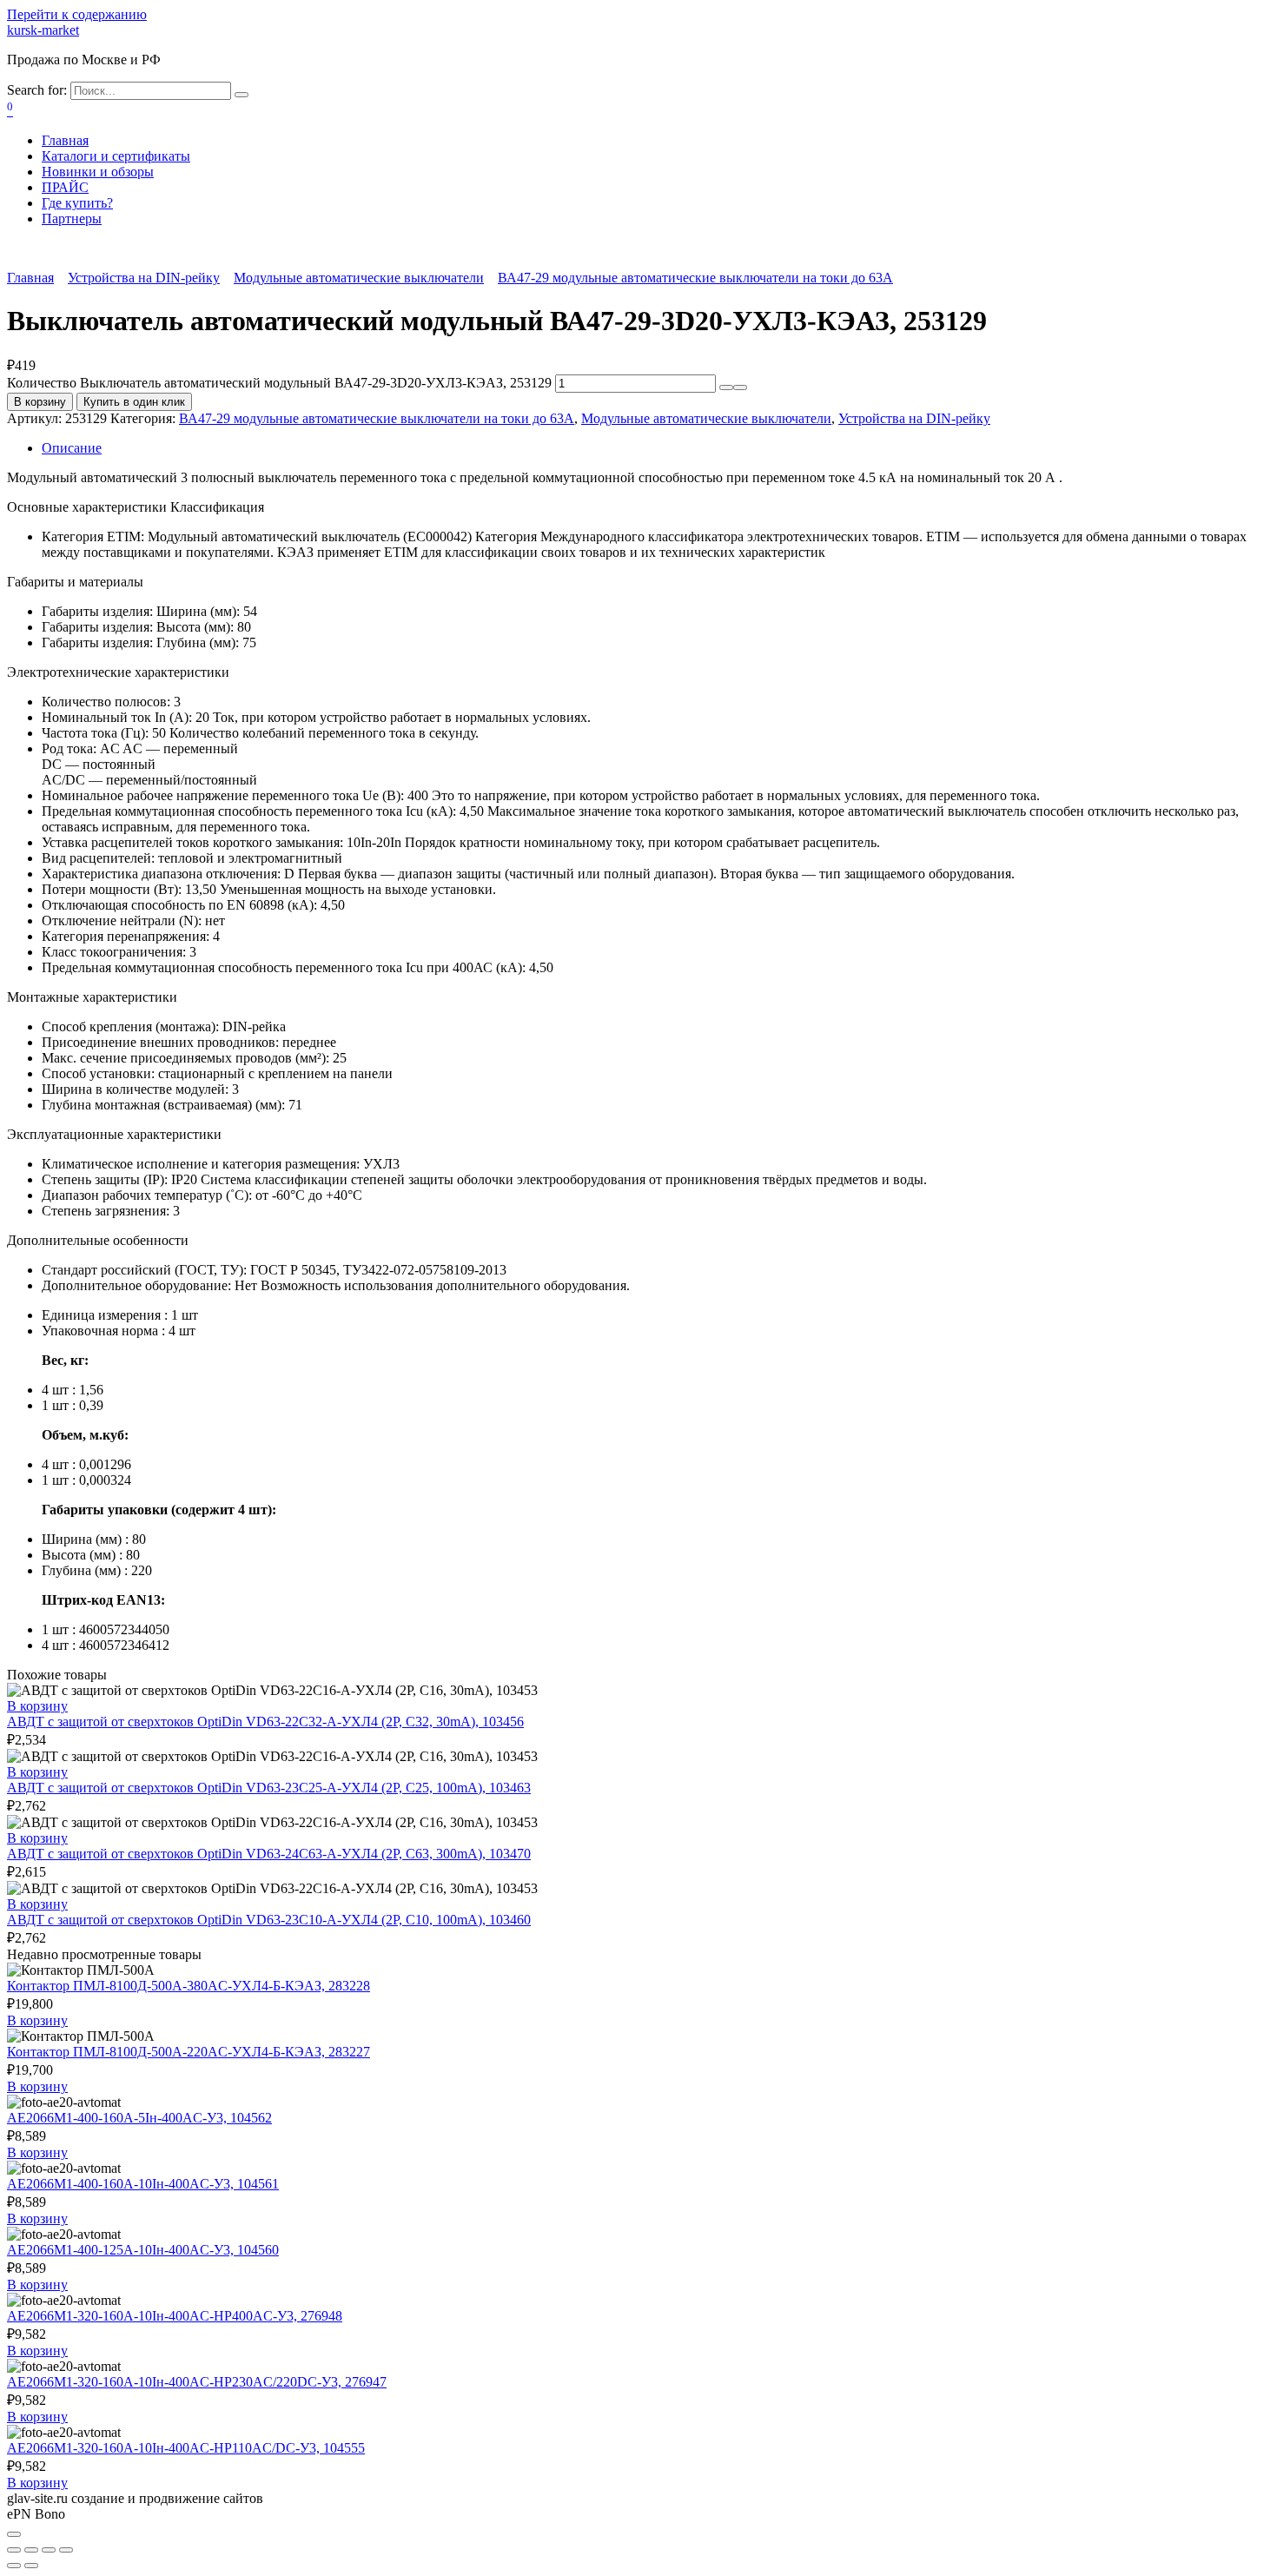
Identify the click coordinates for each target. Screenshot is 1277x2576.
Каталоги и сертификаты (116, 156)
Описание (72, 448)
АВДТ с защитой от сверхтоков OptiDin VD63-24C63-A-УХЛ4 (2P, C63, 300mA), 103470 (269, 1854)
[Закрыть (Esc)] (14, 2550)
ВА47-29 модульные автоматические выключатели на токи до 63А (695, 278)
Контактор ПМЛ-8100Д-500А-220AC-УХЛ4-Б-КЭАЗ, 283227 (189, 2052)
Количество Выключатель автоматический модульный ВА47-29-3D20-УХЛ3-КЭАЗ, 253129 (279, 383)
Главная (65, 140)
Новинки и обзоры (98, 172)
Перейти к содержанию (77, 14)
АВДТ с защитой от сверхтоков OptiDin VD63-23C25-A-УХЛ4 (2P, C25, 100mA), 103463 (269, 1788)
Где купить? (77, 203)
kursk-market (43, 30)
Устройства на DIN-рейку (144, 278)
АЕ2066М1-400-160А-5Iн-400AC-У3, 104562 (139, 2118)
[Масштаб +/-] (66, 2550)
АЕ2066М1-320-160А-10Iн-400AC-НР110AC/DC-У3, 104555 (186, 2448)
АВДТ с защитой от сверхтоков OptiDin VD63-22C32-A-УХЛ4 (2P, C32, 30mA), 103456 (265, 1722)
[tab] (656, 448)
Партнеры (72, 219)
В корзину (40, 402)
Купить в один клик (134, 402)
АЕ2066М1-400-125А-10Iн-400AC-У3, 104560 (143, 2250)
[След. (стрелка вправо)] (31, 2566)
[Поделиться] (31, 2550)
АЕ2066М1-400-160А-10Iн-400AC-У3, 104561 (143, 2184)
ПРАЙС (65, 187)
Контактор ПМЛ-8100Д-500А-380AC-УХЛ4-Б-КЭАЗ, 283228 (189, 1986)
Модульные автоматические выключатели (359, 278)
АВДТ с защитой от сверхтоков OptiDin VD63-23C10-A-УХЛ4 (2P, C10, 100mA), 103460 (269, 1920)
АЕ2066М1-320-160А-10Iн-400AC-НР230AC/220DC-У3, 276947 (197, 2382)
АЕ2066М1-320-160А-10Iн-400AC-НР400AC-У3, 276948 (175, 2316)
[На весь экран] (49, 2550)
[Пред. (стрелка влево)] (14, 2566)
